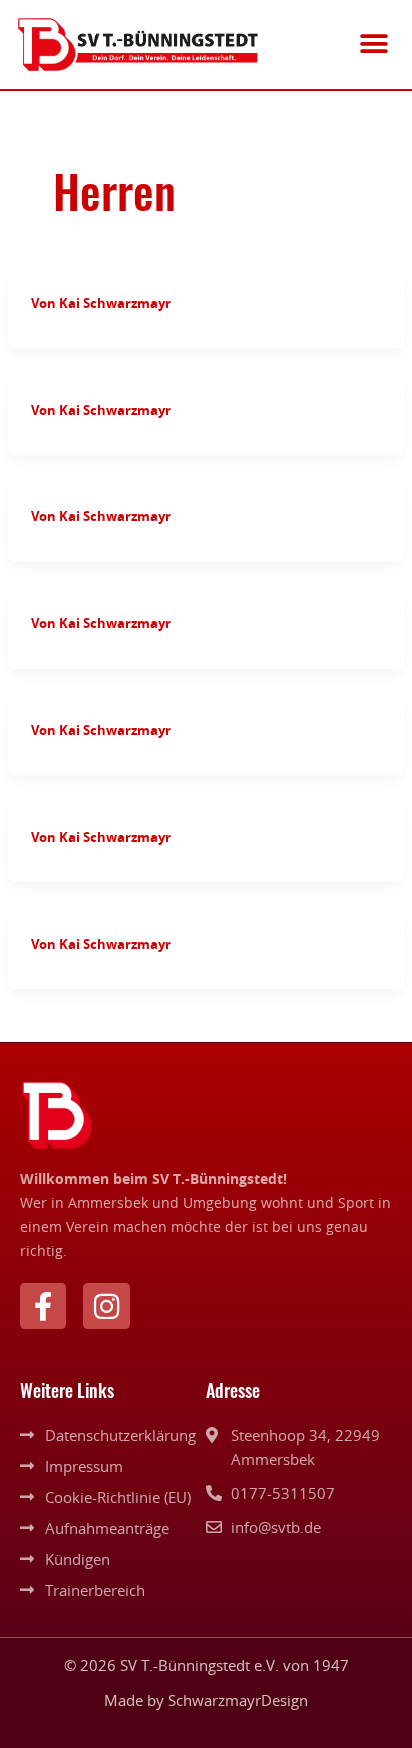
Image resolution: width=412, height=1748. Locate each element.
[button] (374, 44)
